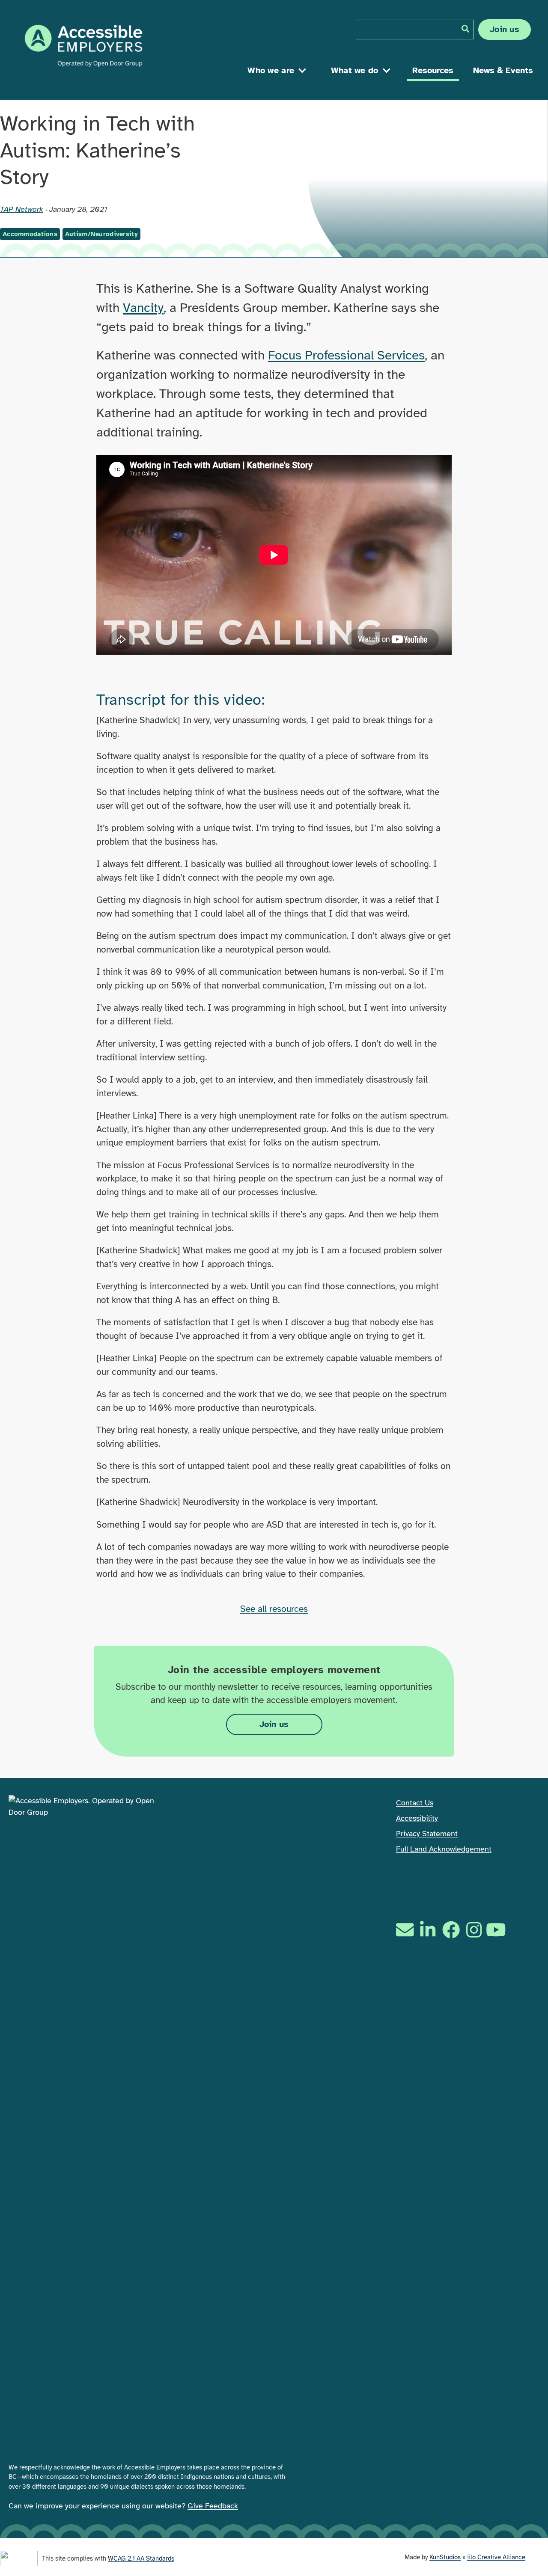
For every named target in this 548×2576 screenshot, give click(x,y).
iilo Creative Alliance (496, 2557)
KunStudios (445, 2557)
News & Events (503, 70)
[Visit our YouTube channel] (497, 1930)
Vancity (143, 308)
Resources (433, 70)
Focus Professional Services (346, 355)
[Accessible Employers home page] (83, 46)
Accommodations (30, 234)
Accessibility (417, 1818)
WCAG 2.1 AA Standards (141, 2558)
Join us (505, 29)
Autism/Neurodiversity (101, 234)
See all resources (274, 1609)
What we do (355, 70)
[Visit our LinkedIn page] (428, 1930)
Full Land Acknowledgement (444, 1849)
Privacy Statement (427, 1834)
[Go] (465, 29)
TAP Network (22, 209)
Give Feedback (213, 2506)
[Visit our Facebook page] (451, 1930)
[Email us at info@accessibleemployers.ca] (406, 1930)
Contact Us (415, 1803)
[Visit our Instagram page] (474, 1930)
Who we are (271, 70)
